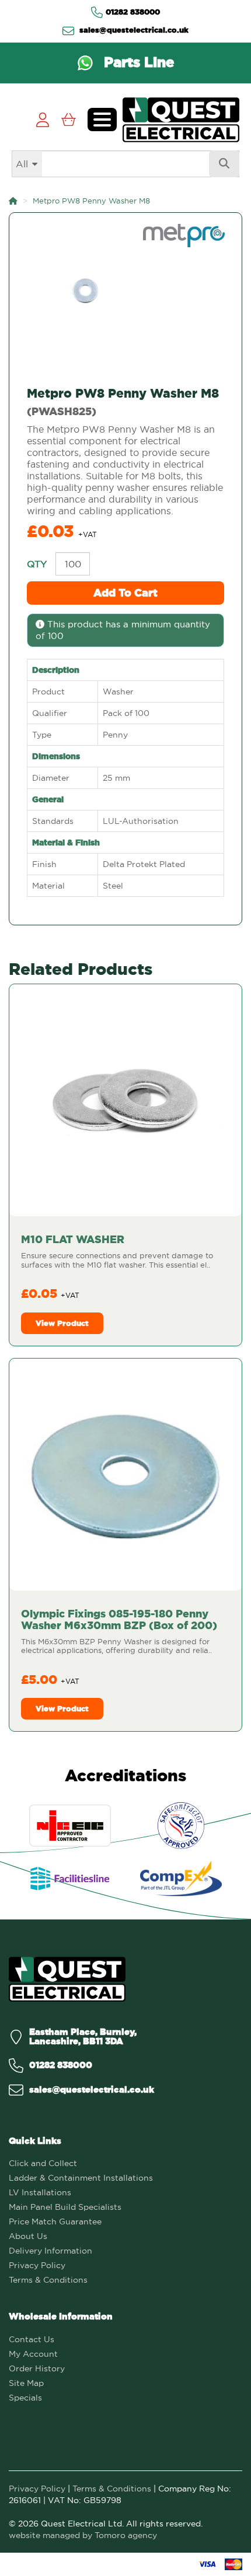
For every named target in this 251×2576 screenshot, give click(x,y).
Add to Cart (125, 593)
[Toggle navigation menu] (102, 120)
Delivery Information (50, 2251)
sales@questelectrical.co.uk (133, 30)
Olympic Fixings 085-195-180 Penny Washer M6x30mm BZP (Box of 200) (119, 1619)
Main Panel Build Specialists (65, 2207)
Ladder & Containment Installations (81, 2178)
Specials (25, 2398)
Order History (37, 2368)
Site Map (26, 2383)
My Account (33, 2354)
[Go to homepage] (181, 120)
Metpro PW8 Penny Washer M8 (91, 201)
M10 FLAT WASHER (73, 1239)
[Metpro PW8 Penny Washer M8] (125, 291)
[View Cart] (69, 120)
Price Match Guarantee (55, 2221)
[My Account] (42, 120)
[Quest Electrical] (67, 1979)
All (22, 164)
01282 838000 (133, 12)
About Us (28, 2236)
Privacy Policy (37, 2265)
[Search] (224, 164)
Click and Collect (43, 2163)
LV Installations (40, 2192)
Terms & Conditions (48, 2280)
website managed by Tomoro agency (83, 2535)
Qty (37, 564)
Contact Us (32, 2339)
